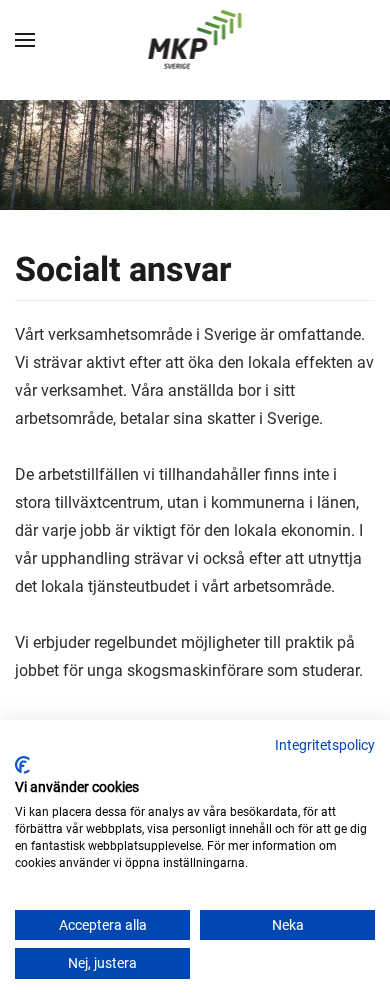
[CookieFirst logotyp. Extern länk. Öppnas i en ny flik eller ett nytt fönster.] (22, 765)
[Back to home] (195, 40)
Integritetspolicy (325, 745)
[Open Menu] (25, 40)
